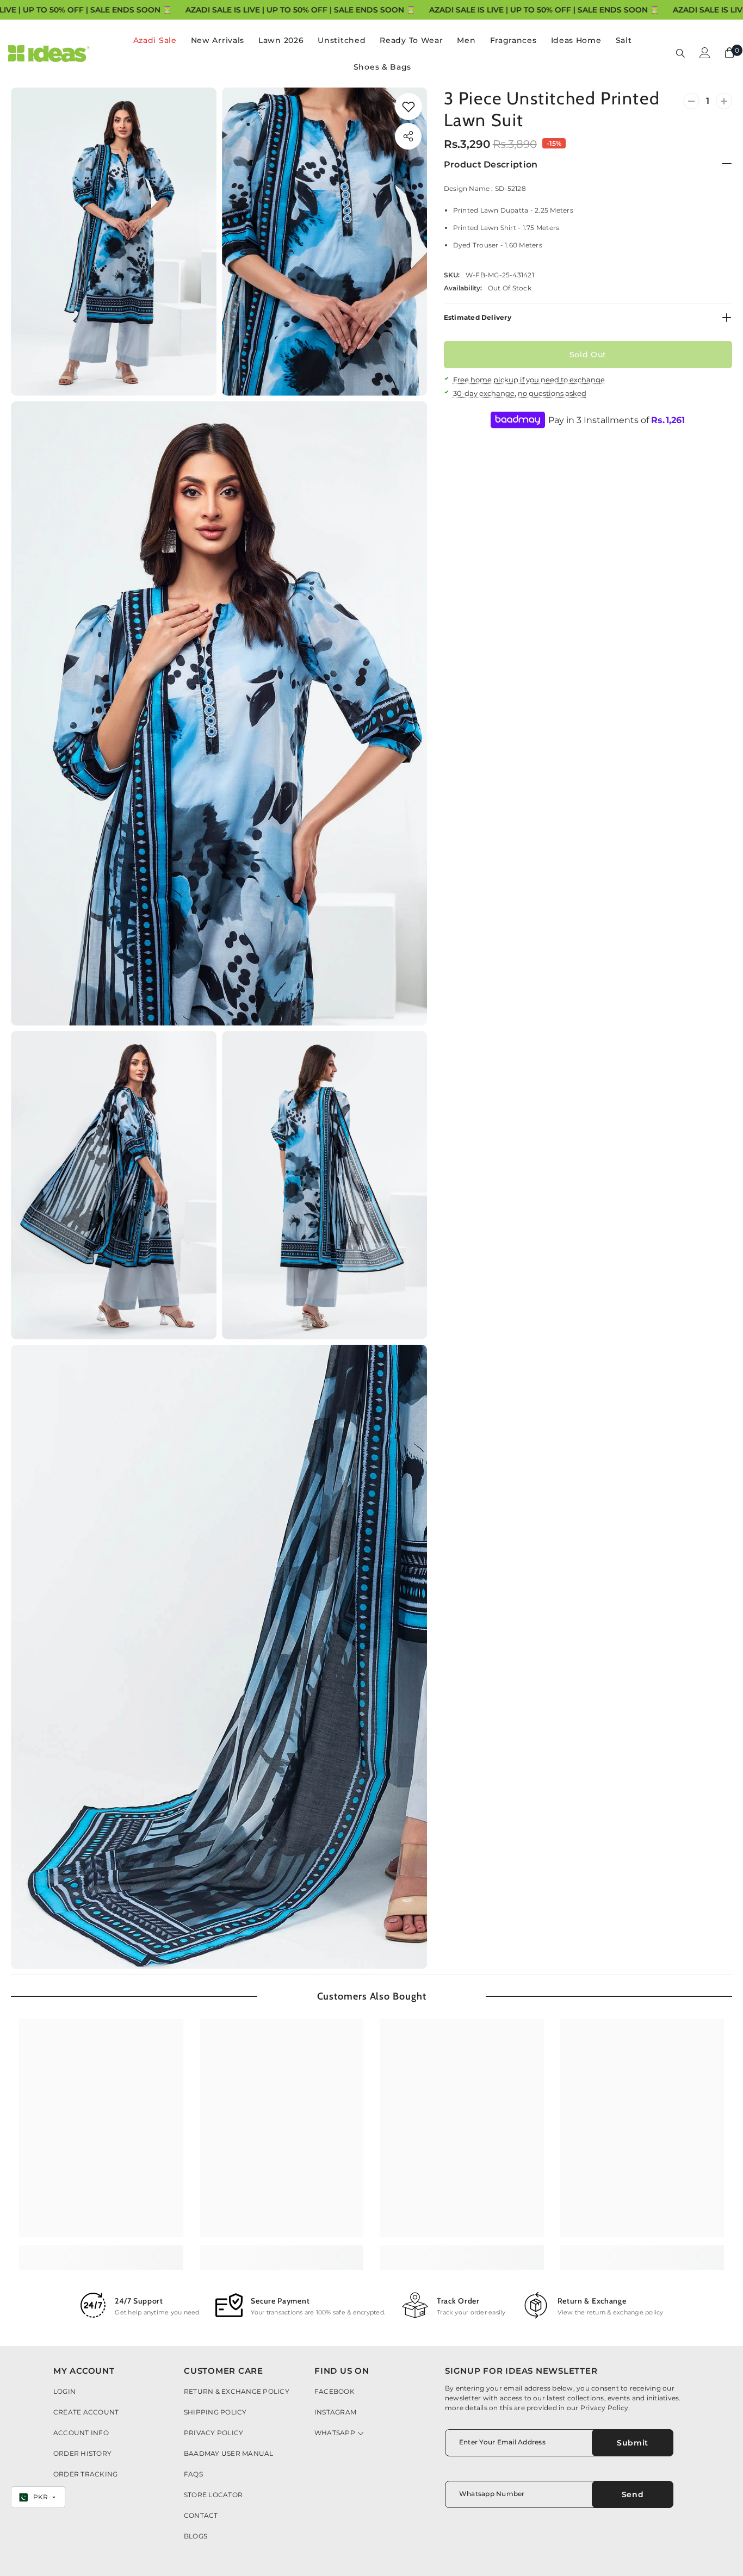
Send (633, 2494)
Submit (633, 2443)
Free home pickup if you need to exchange (529, 380)
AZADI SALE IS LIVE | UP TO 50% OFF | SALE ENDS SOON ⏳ (300, 10)
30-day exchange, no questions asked (520, 393)
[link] (408, 107)
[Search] (680, 53)
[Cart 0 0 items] (729, 53)
